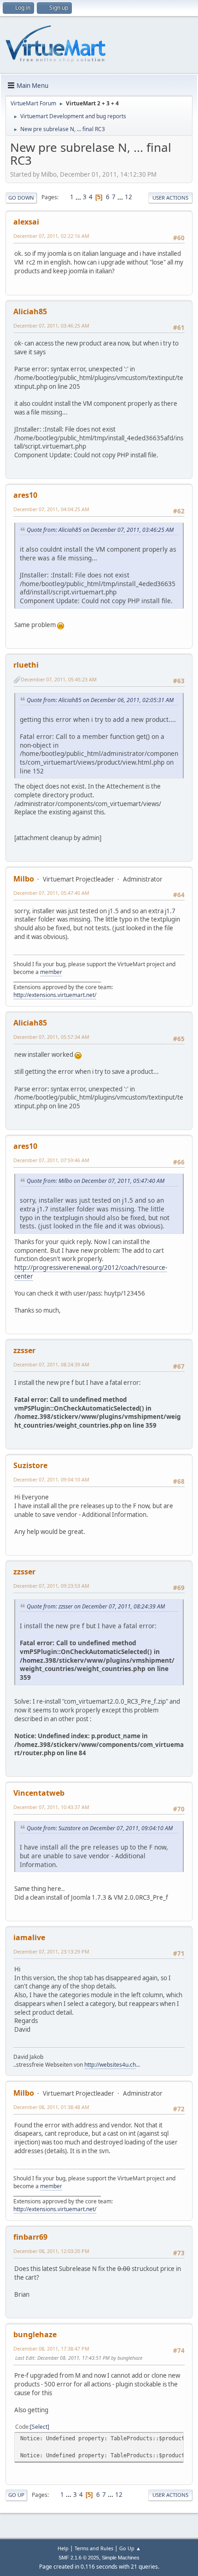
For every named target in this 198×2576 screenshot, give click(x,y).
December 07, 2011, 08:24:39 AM (51, 1364)
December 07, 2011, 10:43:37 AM (51, 1807)
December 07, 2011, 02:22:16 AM (51, 236)
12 (128, 197)
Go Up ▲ (130, 2548)
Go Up (16, 2495)
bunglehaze (35, 2334)
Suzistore (30, 1465)
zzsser (24, 1350)
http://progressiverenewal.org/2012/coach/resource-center (91, 1272)
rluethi (26, 665)
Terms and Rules (94, 2548)
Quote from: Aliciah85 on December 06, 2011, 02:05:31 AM (100, 700)
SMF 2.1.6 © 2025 (79, 2558)
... (79, 197)
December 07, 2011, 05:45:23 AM (59, 679)
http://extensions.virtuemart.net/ (55, 995)
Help (63, 2548)
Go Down (21, 198)
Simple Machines (121, 2558)
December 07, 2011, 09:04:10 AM (51, 1479)
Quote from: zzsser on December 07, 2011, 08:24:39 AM (96, 1606)
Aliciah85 (30, 311)
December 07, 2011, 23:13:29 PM (51, 1951)
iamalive (29, 1937)
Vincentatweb (39, 1793)
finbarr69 (30, 2237)
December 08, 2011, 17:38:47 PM (51, 2348)
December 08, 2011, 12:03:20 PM (51, 2251)
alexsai (26, 222)
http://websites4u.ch (110, 2065)
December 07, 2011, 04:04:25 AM (51, 509)
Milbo (24, 879)
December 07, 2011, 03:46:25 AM (51, 326)
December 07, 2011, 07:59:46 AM (51, 1160)
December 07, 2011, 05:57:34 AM (51, 1037)
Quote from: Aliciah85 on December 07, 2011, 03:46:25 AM (100, 530)
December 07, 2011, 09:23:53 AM (51, 1586)
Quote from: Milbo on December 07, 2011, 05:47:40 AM (96, 1181)
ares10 (25, 495)
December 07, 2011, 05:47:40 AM (51, 893)
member (51, 972)
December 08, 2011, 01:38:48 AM (51, 2107)
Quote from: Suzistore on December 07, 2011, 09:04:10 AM (100, 1828)
